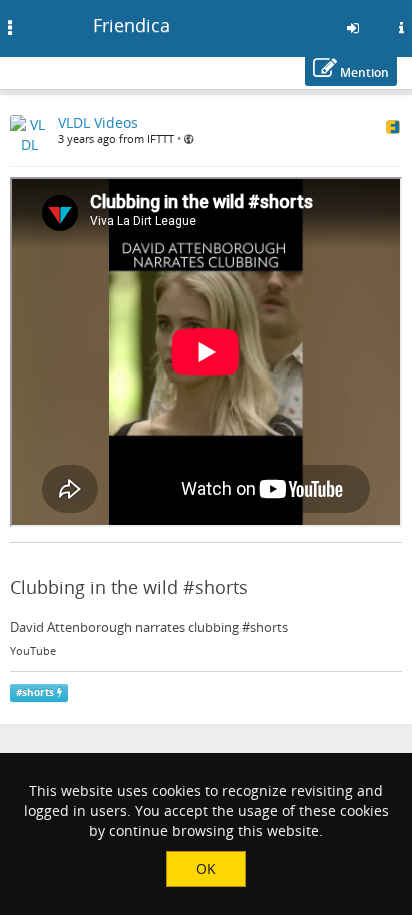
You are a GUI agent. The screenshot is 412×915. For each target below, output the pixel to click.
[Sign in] (353, 28)
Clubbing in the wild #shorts (129, 587)
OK (206, 868)
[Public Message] (188, 139)
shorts (38, 692)
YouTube (33, 651)
